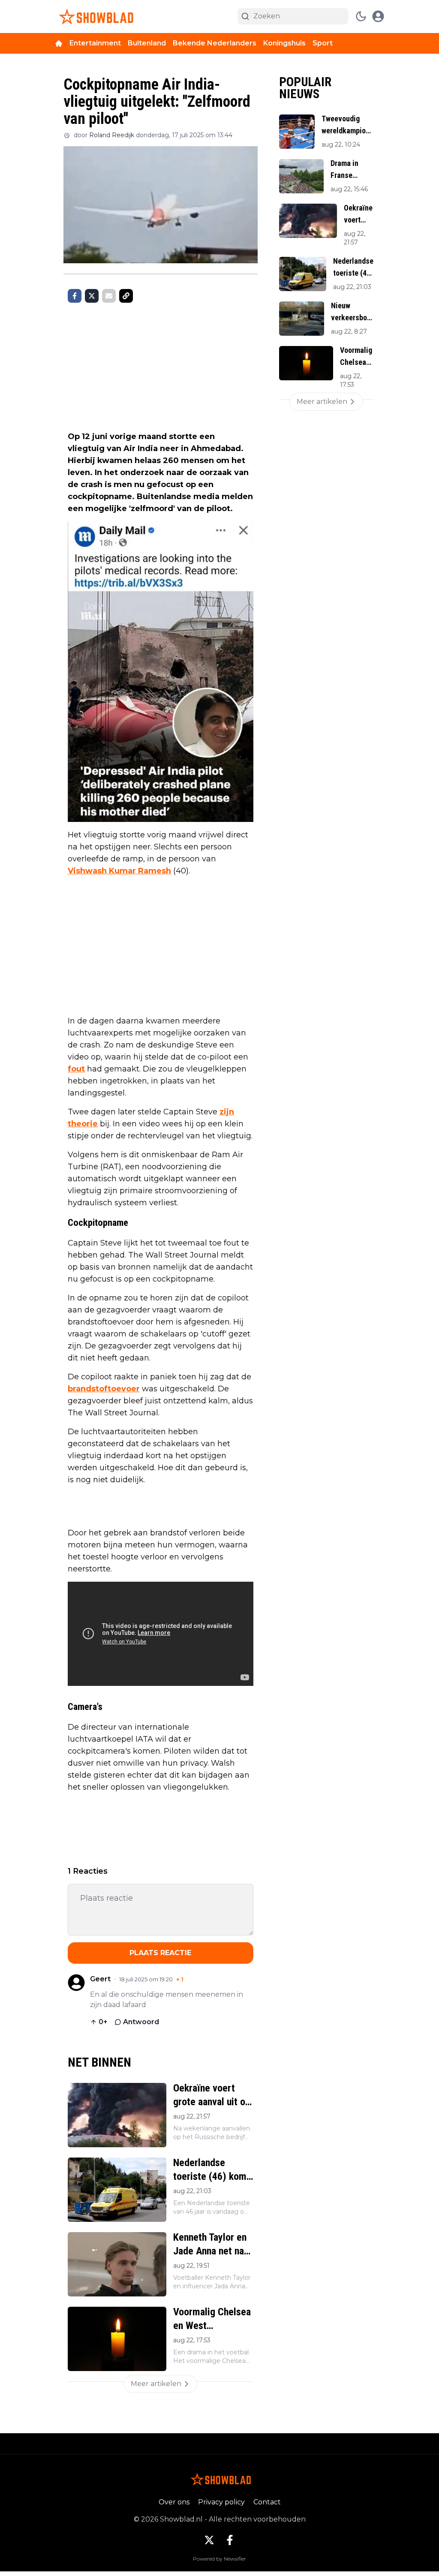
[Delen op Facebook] (75, 296)
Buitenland (147, 43)
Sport (323, 43)
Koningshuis (284, 43)
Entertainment (95, 43)
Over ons (174, 2502)
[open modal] (378, 16)
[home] (59, 43)
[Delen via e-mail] (109, 296)
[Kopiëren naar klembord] (126, 296)
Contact (267, 2502)
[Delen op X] (92, 296)
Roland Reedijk (112, 135)
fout (76, 1069)
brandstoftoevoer (104, 1389)
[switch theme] (361, 16)
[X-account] (209, 2540)
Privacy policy (221, 2502)
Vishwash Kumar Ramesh (119, 871)
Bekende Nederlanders (215, 43)
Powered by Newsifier (219, 2559)
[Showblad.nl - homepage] (95, 17)
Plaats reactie (160, 1953)
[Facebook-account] (230, 2540)
